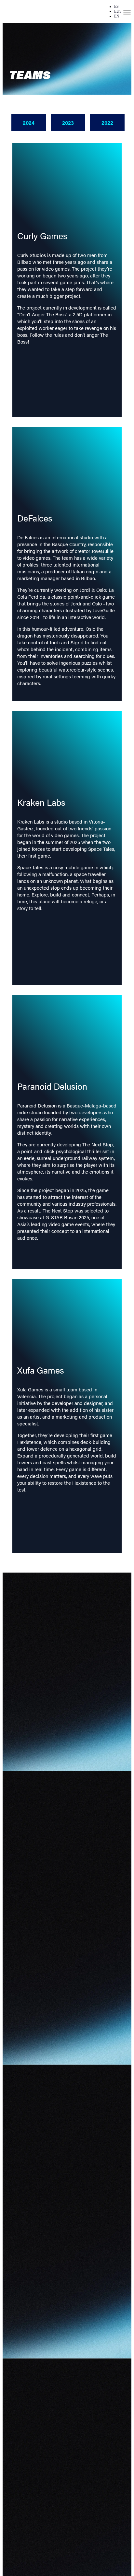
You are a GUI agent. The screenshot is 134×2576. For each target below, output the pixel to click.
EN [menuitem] (117, 16)
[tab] (29, 123)
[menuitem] (116, 6)
